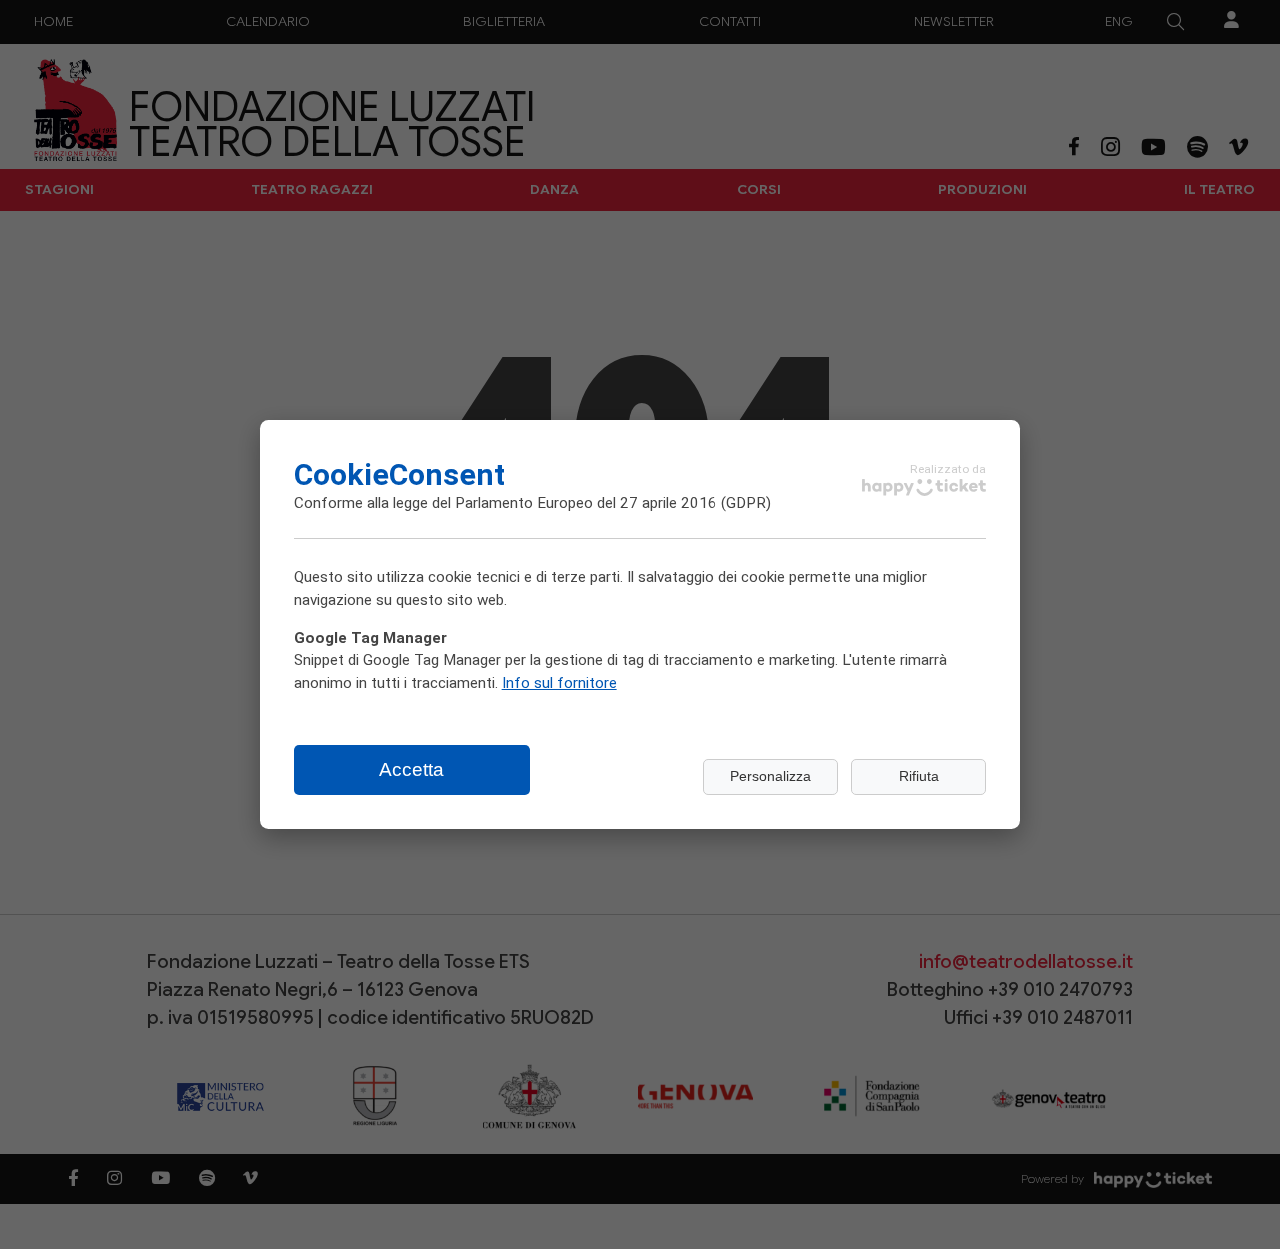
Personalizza (770, 776)
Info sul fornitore (559, 682)
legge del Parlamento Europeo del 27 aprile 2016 (555, 502)
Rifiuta (919, 776)
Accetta (411, 769)
